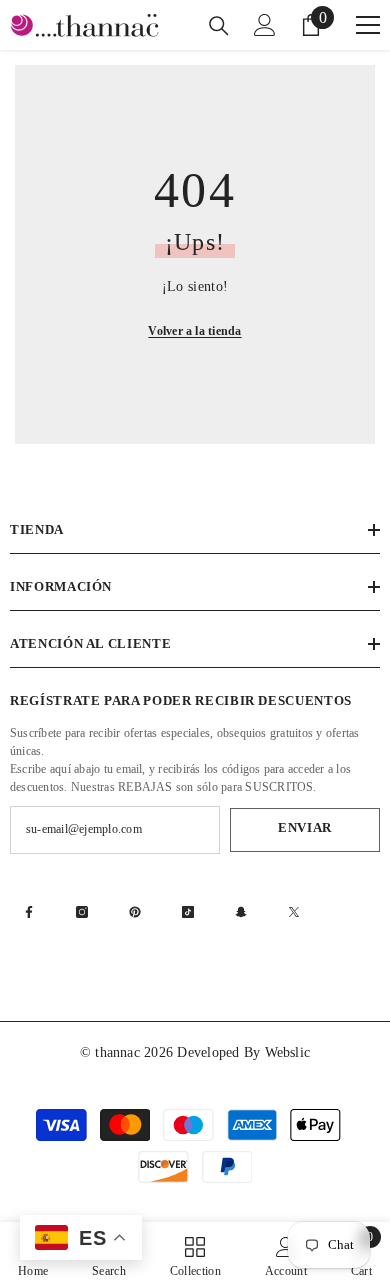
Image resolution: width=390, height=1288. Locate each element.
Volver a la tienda (194, 331)
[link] (286, 1255)
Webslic (288, 1052)
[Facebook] (29, 912)
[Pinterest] (135, 912)
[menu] (368, 25)
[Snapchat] (241, 912)
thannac (119, 1052)
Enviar (305, 828)
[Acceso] (265, 25)
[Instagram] (82, 912)
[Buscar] (219, 26)
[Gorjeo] (294, 912)
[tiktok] (188, 912)
